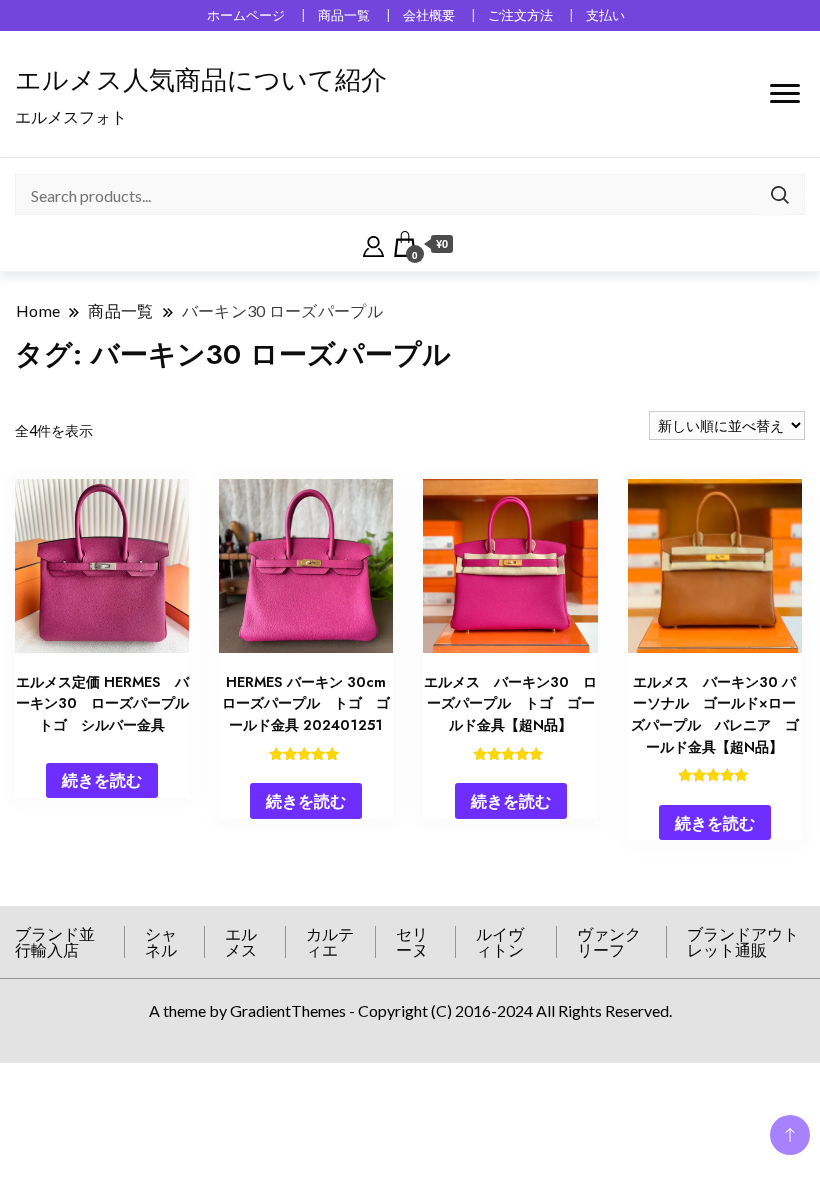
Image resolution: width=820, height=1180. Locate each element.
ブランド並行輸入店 (55, 941)
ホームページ (246, 15)
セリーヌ (412, 941)
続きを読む (102, 779)
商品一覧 (344, 15)
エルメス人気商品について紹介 (201, 80)
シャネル (161, 941)
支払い (605, 15)
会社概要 (429, 15)
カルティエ (330, 941)
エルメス (241, 941)
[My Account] (373, 244)
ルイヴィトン (500, 941)
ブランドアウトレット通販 (743, 941)
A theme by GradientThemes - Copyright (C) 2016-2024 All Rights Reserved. (410, 1010)
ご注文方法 (520, 15)
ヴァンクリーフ (609, 941)
